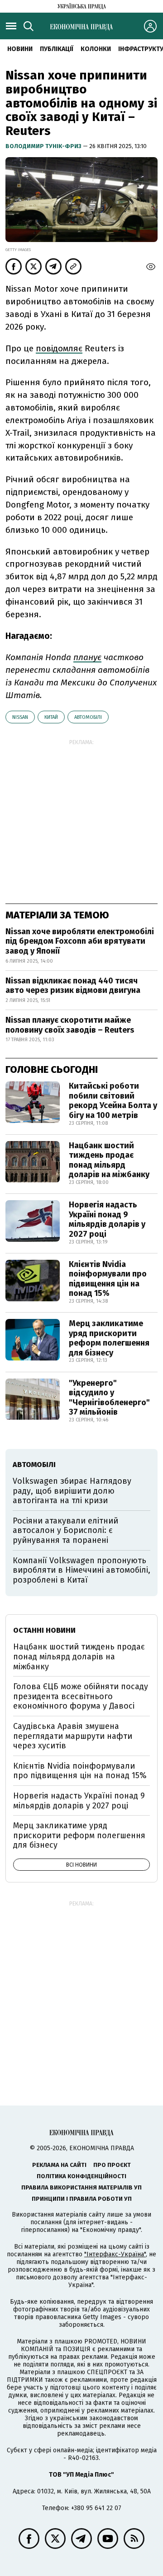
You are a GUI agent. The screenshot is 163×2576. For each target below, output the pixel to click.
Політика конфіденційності (81, 2176)
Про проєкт (112, 2165)
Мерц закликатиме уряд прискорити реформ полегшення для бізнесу (109, 1338)
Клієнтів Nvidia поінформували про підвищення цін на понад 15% (108, 1279)
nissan (20, 717)
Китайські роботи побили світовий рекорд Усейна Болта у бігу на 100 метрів (113, 1101)
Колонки (96, 49)
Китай (51, 717)
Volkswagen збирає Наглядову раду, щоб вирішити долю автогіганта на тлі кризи (72, 1491)
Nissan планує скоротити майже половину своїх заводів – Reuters (70, 1025)
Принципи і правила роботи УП (82, 2199)
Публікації (57, 49)
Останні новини (44, 1630)
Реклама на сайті (59, 2165)
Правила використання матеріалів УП (81, 2187)
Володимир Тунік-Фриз (44, 146)
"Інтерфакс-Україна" (115, 2254)
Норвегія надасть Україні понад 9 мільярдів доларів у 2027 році (107, 1219)
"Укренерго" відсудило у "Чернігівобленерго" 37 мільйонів (109, 1398)
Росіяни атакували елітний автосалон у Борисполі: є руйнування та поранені (65, 1530)
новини (20, 49)
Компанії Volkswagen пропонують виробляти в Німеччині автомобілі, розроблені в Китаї (81, 1570)
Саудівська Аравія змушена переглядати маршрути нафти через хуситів (73, 1736)
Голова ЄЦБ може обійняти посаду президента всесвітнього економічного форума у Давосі (81, 1696)
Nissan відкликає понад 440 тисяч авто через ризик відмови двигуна (73, 986)
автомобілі (88, 717)
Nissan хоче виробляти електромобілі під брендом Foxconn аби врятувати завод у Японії (80, 941)
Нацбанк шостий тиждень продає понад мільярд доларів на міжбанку (109, 1160)
